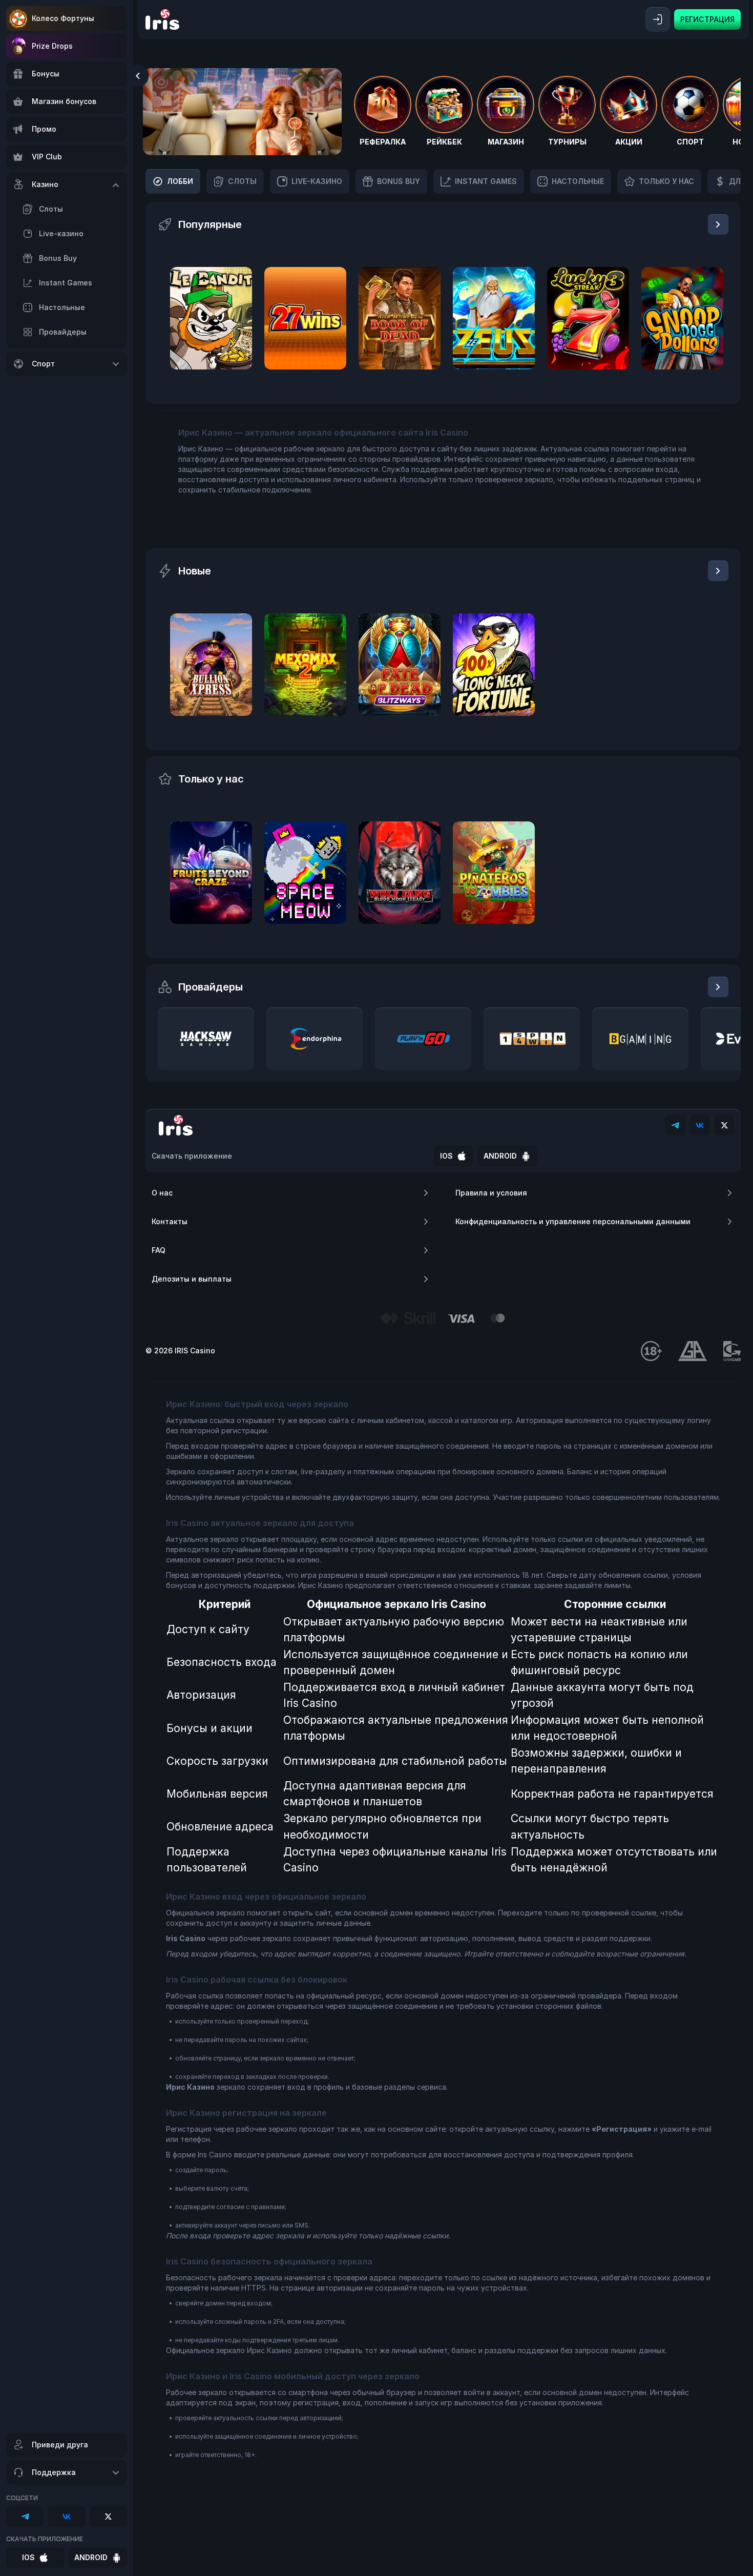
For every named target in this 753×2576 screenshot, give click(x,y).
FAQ (159, 1250)
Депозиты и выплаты (192, 1279)
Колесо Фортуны (63, 18)
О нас (162, 1193)
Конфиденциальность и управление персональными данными (573, 1221)
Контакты (170, 1221)
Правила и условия (491, 1193)
